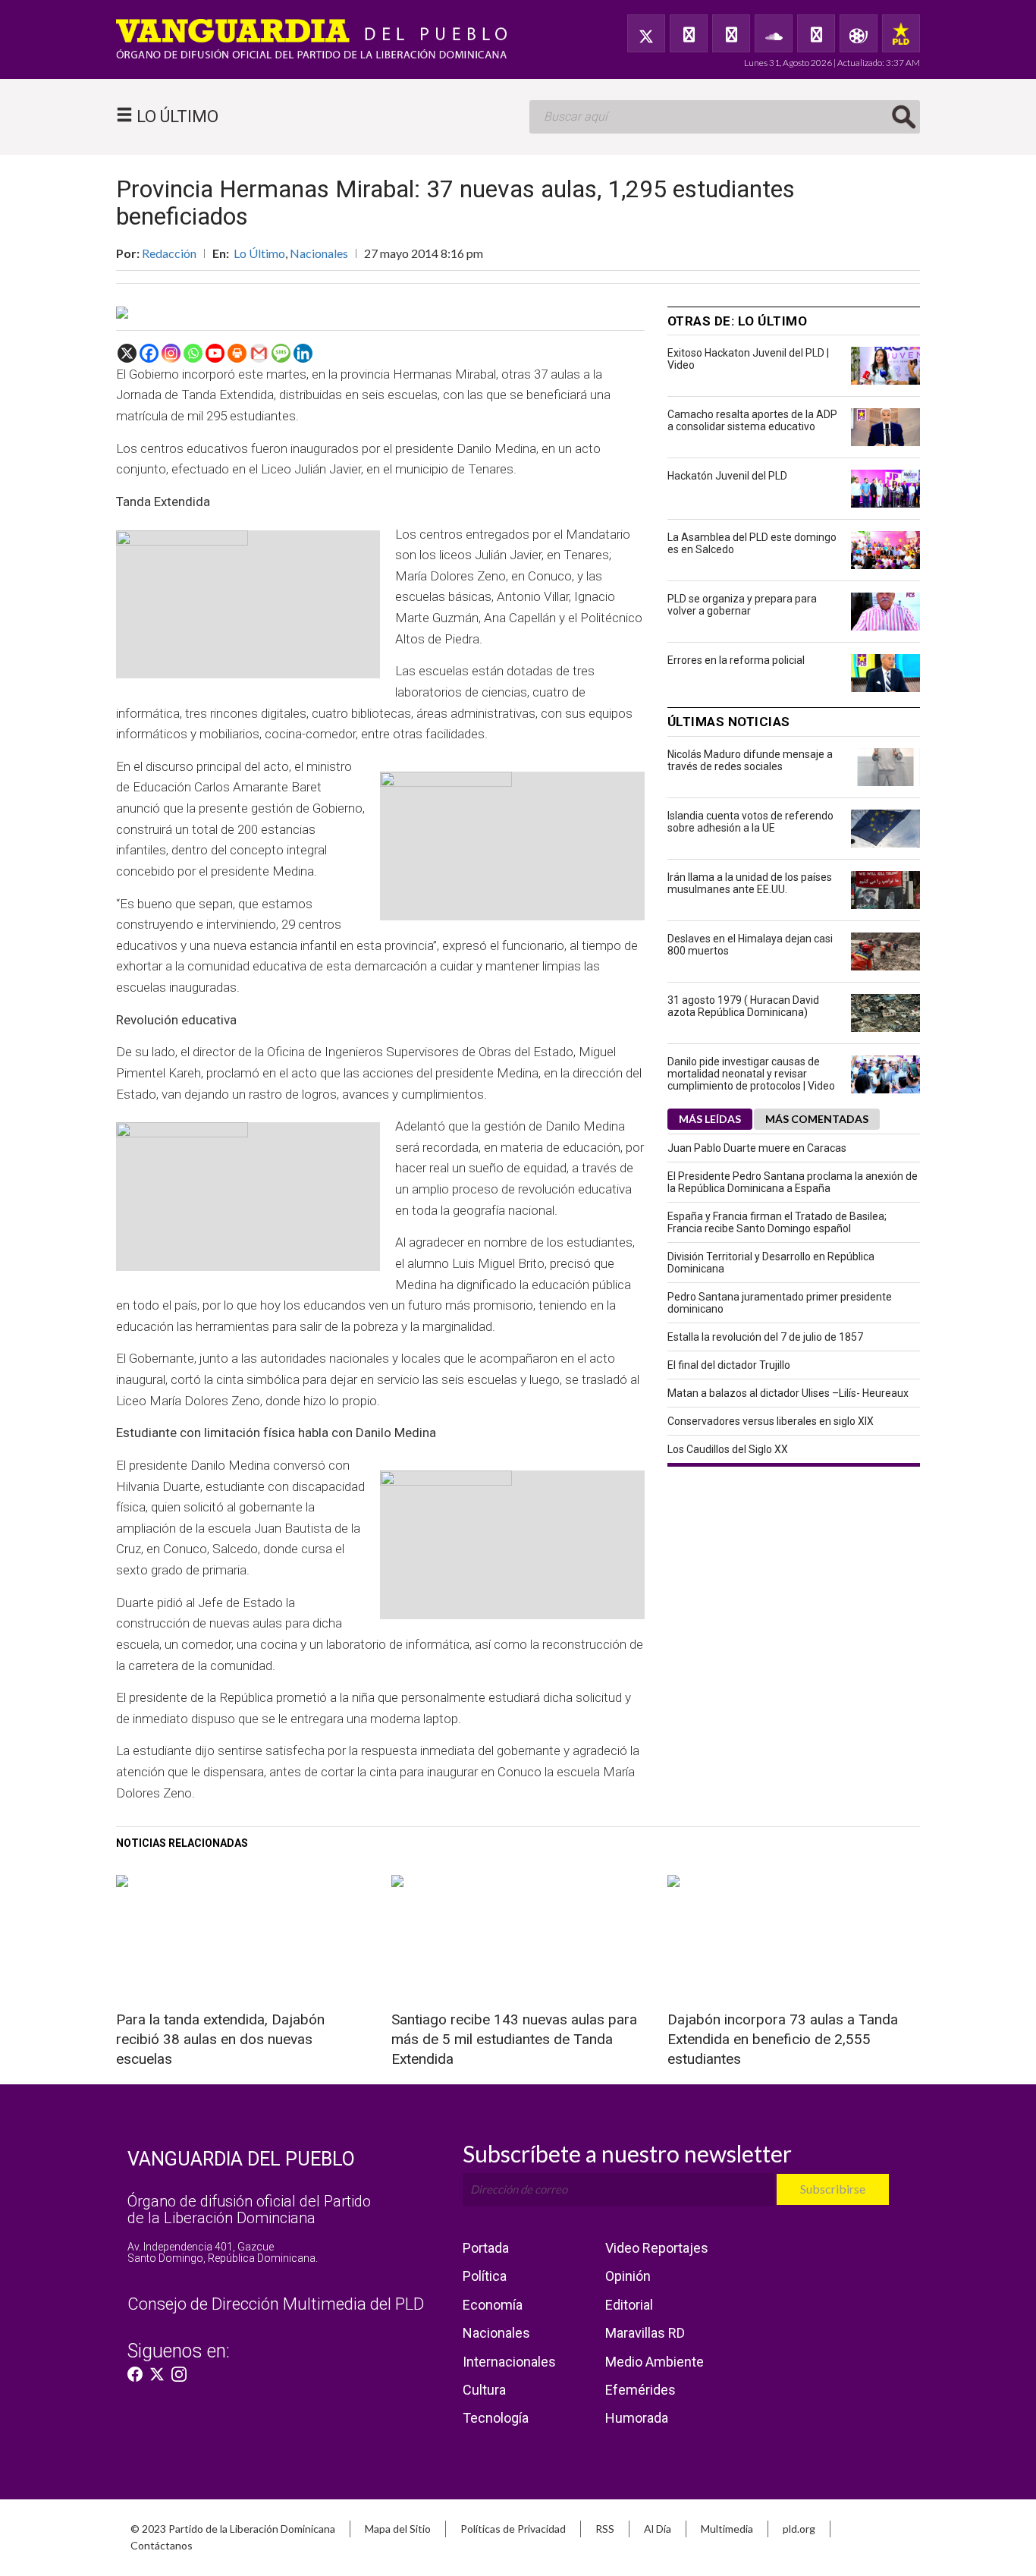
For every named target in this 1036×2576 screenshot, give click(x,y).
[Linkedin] (303, 353)
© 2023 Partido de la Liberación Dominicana (233, 2529)
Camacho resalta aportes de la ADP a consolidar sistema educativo (752, 420)
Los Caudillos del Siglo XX (728, 1449)
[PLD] (901, 33)
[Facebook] (689, 33)
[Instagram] (171, 353)
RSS (605, 2529)
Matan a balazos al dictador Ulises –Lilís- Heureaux (788, 1393)
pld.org (799, 2529)
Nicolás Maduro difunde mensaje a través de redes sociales (750, 760)
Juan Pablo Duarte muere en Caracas (757, 1148)
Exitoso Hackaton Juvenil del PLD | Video (748, 359)
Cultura (484, 2390)
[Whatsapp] (193, 353)
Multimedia (727, 2529)
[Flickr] (816, 33)
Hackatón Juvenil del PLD (727, 476)
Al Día (658, 2529)
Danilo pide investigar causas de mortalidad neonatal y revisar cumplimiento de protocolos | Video (751, 1074)
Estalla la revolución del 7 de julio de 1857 (765, 1337)
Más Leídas (710, 1119)
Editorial (629, 2305)
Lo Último (259, 253)
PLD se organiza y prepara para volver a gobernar (742, 605)
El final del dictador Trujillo (729, 1365)
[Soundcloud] (774, 33)
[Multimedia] (859, 33)
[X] (127, 353)
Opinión (628, 2276)
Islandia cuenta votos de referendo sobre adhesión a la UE (750, 822)
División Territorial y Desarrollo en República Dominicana (771, 1263)
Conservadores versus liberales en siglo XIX (771, 1421)
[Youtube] (215, 353)
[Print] (237, 353)
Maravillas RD (645, 2333)
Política (485, 2276)
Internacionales (509, 2362)
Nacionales (319, 253)
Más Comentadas (817, 1119)
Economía (493, 2305)
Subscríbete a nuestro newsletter (627, 2153)
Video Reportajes (657, 2248)
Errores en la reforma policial (736, 660)
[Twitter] (646, 33)
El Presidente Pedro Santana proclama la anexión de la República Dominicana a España (793, 1182)
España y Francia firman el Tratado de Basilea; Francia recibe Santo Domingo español (777, 1222)
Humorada (637, 2418)
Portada (486, 2248)
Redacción (169, 253)
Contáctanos (162, 2545)
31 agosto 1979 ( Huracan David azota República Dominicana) (743, 1006)
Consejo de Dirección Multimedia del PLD (276, 2304)
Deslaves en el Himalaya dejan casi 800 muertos (750, 945)
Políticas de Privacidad (513, 2529)
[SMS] (281, 353)
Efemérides (640, 2390)
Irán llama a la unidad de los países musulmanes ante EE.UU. (750, 883)
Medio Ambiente (655, 2362)
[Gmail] (259, 353)
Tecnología (496, 2418)
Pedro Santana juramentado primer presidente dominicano (780, 1303)
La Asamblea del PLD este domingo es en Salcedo (752, 543)
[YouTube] (731, 33)
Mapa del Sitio (398, 2529)
